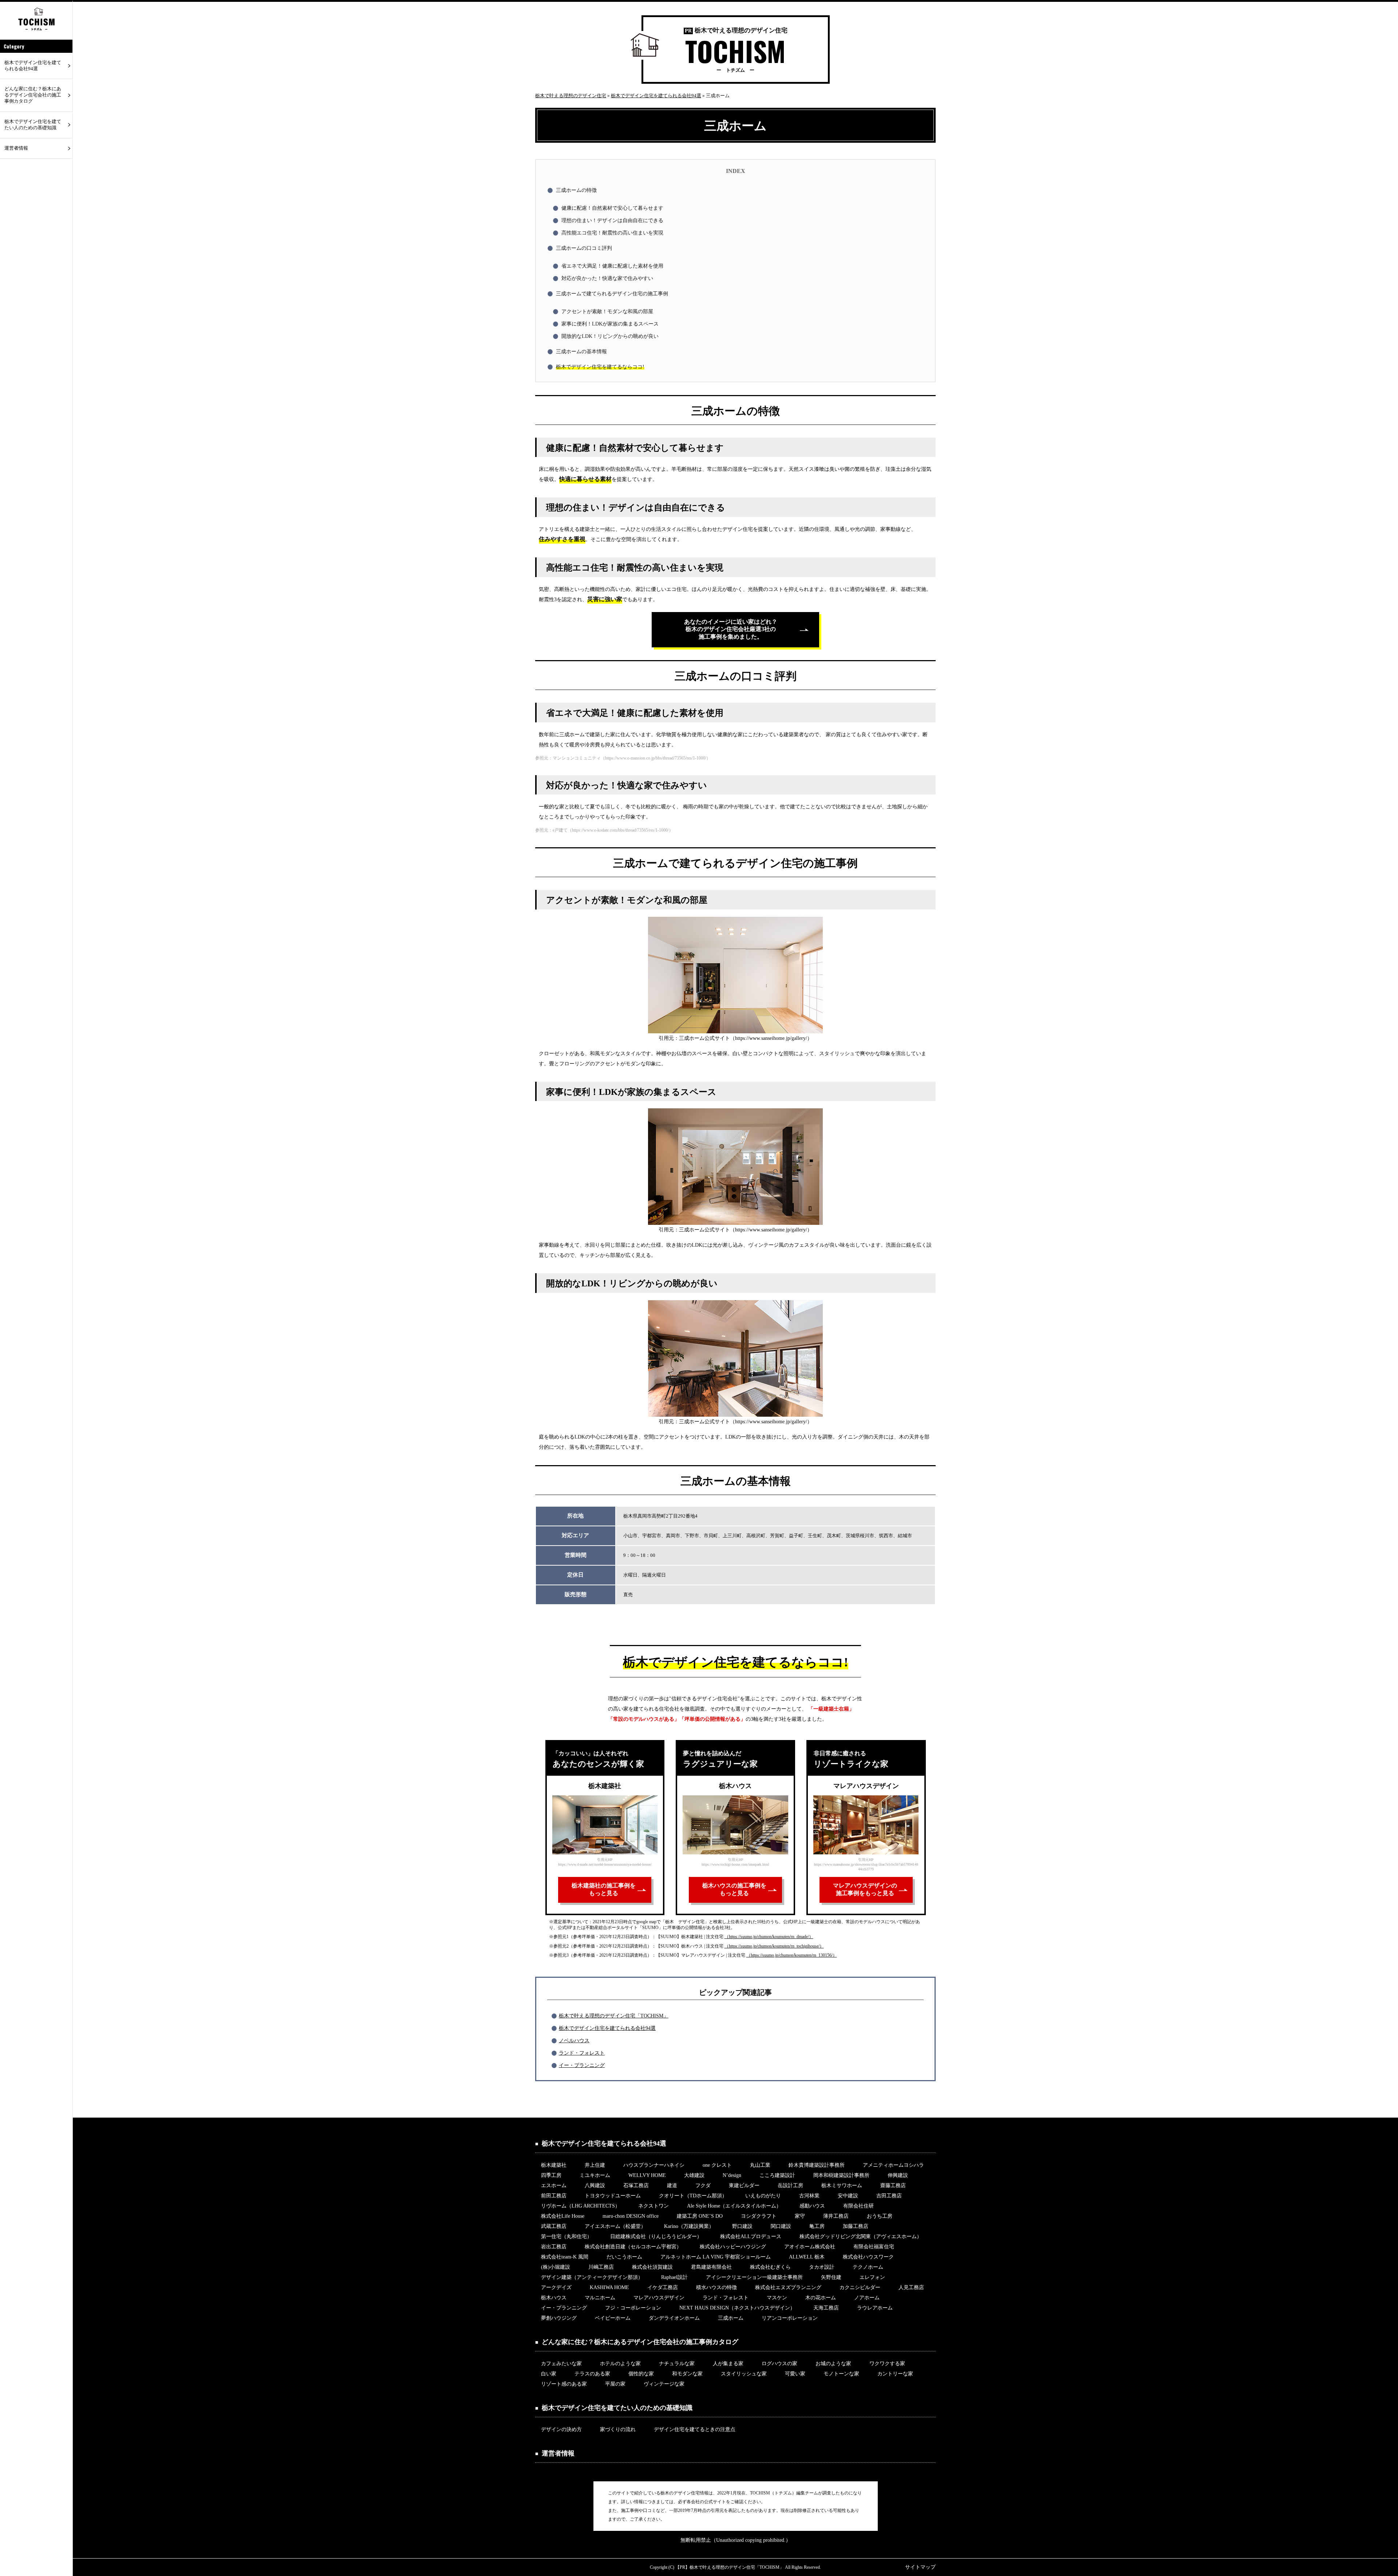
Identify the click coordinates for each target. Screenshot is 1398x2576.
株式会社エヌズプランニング (788, 2287)
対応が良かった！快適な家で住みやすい (607, 278)
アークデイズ (556, 2287)
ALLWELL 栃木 (807, 2257)
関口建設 (781, 2226)
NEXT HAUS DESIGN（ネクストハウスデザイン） (737, 2308)
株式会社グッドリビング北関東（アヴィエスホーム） (861, 2236)
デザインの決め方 (561, 2429)
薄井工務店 (836, 2216)
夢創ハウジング (559, 2318)
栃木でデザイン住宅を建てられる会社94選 (607, 2028)
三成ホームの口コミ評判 (584, 248)
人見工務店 (911, 2287)
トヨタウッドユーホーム (613, 2196)
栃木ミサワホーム (842, 2186)
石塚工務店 (636, 2186)
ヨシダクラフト (759, 2216)
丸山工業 (760, 2165)
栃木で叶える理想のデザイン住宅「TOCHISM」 (614, 2016)
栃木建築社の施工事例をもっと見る (604, 1889)
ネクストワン (653, 2206)
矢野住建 (831, 2277)
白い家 (549, 2374)
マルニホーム (600, 2298)
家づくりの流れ (618, 2429)
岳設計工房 (790, 2186)
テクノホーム (868, 2267)
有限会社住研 (858, 2206)
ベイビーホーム (613, 2318)
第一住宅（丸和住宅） (566, 2236)
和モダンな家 (687, 2374)
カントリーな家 (895, 2374)
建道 (672, 2186)
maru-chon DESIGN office (631, 2216)
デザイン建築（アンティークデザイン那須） (592, 2277)
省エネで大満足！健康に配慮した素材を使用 (612, 266)
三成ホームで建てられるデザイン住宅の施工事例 (612, 294)
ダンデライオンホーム (674, 2318)
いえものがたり (763, 2196)
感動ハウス (812, 2206)
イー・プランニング (582, 2065)
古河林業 (809, 2196)
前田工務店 (554, 2196)
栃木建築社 (554, 2165)
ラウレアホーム (875, 2308)
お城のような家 (833, 2364)
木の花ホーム (821, 2298)
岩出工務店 (554, 2247)
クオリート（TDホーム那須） (693, 2196)
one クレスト (717, 2165)
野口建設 (742, 2226)
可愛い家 (795, 2374)
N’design (732, 2175)
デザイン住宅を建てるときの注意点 (695, 2429)
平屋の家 (615, 2384)
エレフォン (872, 2277)
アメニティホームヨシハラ (893, 2165)
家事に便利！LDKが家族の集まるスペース (610, 324)
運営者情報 (16, 148)
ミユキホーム (595, 2175)
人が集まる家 (728, 2364)
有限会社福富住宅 (874, 2247)
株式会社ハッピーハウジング (733, 2247)
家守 (800, 2216)
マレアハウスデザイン (659, 2298)
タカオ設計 (822, 2267)
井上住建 (595, 2165)
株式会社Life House (563, 2216)
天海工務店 (826, 2308)
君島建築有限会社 (711, 2267)
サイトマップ (920, 2567)
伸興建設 (898, 2175)
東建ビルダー (744, 2186)
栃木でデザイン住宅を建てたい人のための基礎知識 (33, 125)
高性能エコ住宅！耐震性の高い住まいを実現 (612, 233)
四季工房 (551, 2175)
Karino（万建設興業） (689, 2226)
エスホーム (554, 2186)
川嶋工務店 (601, 2267)
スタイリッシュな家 (744, 2374)
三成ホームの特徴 (576, 190)
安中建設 (848, 2196)
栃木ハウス (554, 2298)
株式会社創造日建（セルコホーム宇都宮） (633, 2247)
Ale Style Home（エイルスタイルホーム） (734, 2206)
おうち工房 (880, 2216)
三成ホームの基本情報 (581, 352)
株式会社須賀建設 (652, 2267)
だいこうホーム (624, 2257)
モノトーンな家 (841, 2374)
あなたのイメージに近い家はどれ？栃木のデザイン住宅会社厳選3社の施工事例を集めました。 (731, 629)
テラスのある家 (592, 2374)
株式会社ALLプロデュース (751, 2236)
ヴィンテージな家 (664, 2384)
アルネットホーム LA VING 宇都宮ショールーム (716, 2257)
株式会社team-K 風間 (565, 2257)
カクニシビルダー (860, 2287)
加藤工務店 (856, 2226)
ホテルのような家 (620, 2364)
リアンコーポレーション (790, 2318)
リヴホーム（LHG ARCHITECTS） (580, 2206)
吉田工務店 (889, 2196)
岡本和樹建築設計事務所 (841, 2175)
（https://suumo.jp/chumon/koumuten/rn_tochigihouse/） (774, 1946)
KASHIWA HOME (609, 2287)
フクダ (703, 2186)
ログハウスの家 (779, 2364)
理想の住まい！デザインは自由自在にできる (612, 220)
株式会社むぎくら (770, 2267)
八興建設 (595, 2186)
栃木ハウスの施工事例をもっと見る (734, 1889)
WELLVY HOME (647, 2175)
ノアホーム (867, 2298)
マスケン (777, 2298)
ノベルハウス (574, 2041)
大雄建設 (694, 2175)
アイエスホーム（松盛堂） (615, 2226)
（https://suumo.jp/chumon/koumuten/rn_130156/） (792, 1955)
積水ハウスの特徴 (716, 2287)
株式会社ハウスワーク (868, 2257)
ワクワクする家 (887, 2364)
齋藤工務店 (893, 2186)
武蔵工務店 (554, 2226)
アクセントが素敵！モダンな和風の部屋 (607, 311)
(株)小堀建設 (556, 2267)
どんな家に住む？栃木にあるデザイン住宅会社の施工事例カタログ (33, 95)
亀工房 (817, 2226)
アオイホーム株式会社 (810, 2247)
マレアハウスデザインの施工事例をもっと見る (865, 1889)
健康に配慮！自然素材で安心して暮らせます (612, 208)
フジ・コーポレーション (633, 2308)
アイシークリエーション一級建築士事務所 (754, 2277)
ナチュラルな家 (677, 2364)
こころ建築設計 (777, 2175)
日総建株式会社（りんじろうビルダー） (656, 2236)
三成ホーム (731, 2318)
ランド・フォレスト (582, 2053)
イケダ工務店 (663, 2287)
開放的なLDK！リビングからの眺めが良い (610, 336)
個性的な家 (641, 2374)
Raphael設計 (674, 2277)
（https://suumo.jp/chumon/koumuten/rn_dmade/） (769, 1937)
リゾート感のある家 (564, 2384)
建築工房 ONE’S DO (700, 2216)
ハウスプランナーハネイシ (654, 2165)
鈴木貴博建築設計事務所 (817, 2165)
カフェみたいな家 (561, 2364)
